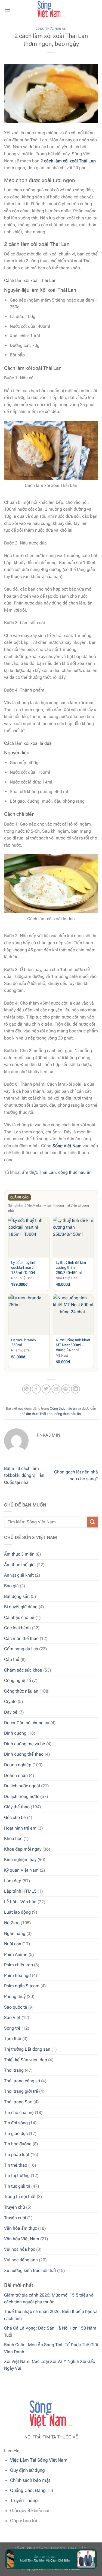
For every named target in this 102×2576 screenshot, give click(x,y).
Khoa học (13, 1838)
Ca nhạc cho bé (19, 1617)
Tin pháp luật (17, 2154)
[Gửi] (92, 1522)
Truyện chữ (15, 2207)
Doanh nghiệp (18, 1765)
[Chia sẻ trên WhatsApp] (27, 1389)
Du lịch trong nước (22, 1796)
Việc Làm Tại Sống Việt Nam (39, 2460)
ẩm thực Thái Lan (39, 1172)
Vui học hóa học (20, 2249)
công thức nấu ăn (75, 1172)
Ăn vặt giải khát (19, 1575)
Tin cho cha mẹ (19, 2112)
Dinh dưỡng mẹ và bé (25, 1744)
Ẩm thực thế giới (20, 1565)
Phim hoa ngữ (17, 1975)
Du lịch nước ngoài (22, 1786)
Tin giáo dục (16, 2133)
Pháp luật (77, 2548)
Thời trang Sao (18, 2102)
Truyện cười (15, 2218)
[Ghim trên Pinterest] (66, 1389)
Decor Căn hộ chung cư (27, 1723)
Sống (19, 2548)
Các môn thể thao (21, 1638)
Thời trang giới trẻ (21, 2091)
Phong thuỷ (15, 1996)
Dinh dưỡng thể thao (24, 1754)
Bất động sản (17, 1596)
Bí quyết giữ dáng (21, 1607)
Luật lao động (17, 1912)
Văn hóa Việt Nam (22, 2239)
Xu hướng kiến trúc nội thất (30, 2270)
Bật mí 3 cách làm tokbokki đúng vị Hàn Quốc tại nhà (24, 1475)
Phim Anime (16, 1954)
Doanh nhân (16, 1775)
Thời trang (14, 2070)
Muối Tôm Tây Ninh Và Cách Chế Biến (42, 2561)
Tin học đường (18, 2144)
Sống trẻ (12, 2028)
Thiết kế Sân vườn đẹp (26, 2060)
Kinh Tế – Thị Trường (46, 2548)
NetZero (12, 1923)
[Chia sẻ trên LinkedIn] (75, 1389)
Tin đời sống (16, 2123)
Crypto (10, 1701)
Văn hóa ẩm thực (21, 2228)
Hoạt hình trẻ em (20, 1828)
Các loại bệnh (17, 1628)
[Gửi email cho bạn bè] (56, 1389)
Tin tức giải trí (17, 2186)
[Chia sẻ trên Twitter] (46, 1389)
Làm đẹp (13, 1881)
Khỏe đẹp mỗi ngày (23, 1849)
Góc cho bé (15, 1817)
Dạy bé (11, 1712)
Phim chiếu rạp (18, 1965)
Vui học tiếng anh (21, 2260)
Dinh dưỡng (15, 1733)
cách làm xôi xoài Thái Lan (70, 161)
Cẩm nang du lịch (21, 1649)
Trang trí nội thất (20, 2197)
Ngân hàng (15, 1933)
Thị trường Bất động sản (27, 2049)
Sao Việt (12, 2017)
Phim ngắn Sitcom (22, 1986)
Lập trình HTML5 (20, 1891)
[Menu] (7, 9)
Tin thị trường (17, 2176)
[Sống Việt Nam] (51, 10)
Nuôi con (13, 1944)
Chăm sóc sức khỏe (23, 1670)
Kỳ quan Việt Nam (21, 1870)
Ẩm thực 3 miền (19, 1554)
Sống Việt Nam (67, 1146)
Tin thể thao (16, 2165)
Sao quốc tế (16, 2007)
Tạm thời (13, 2039)
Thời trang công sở (22, 2081)
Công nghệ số (18, 1680)
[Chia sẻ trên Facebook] (36, 1389)
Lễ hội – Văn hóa (20, 1902)
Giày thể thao (17, 1807)
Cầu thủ (12, 1659)
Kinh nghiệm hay (20, 1859)
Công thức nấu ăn (21, 1691)
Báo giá (11, 1586)
